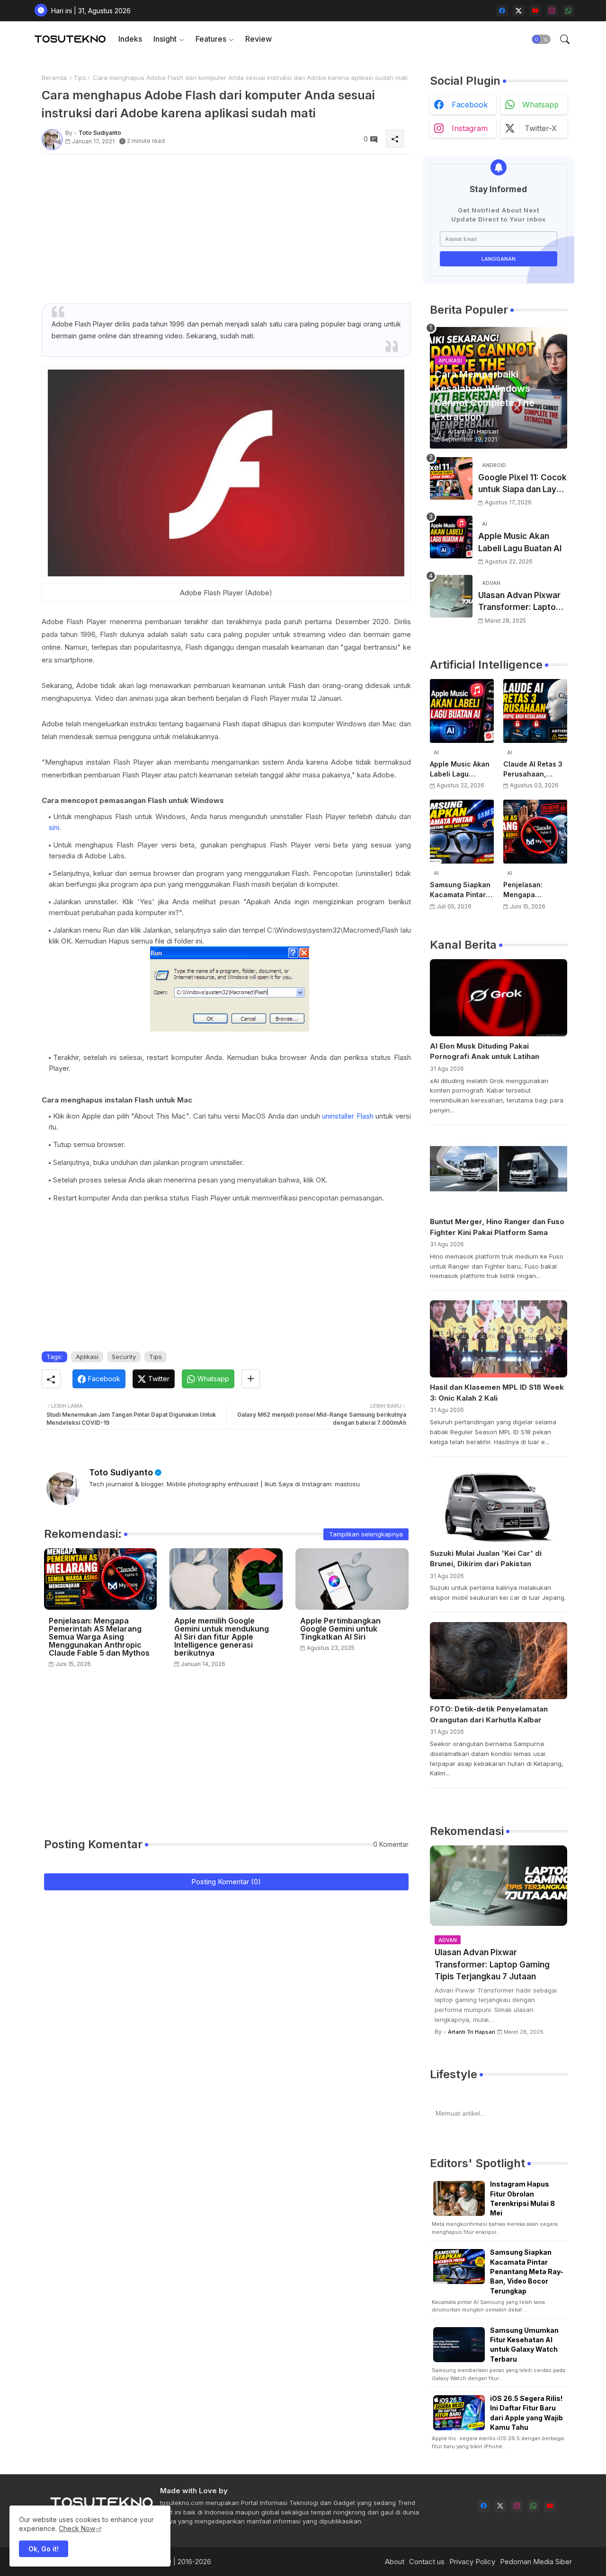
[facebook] (502, 11)
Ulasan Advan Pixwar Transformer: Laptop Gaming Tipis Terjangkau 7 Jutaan (520, 602)
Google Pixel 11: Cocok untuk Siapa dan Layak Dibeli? (522, 484)
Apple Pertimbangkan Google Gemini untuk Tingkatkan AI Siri (340, 1629)
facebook (470, 105)
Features (211, 39)
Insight (165, 39)
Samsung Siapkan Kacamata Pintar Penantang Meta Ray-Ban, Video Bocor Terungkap (460, 890)
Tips (80, 78)
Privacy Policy (472, 2562)
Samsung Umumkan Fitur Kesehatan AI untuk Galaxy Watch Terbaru (524, 2345)
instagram (470, 128)
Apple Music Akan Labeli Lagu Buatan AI (520, 542)
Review (258, 39)
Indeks (130, 39)
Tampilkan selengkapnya (366, 1534)
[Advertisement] (226, 228)
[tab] (130, 39)
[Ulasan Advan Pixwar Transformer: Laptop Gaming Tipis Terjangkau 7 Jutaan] (451, 596)
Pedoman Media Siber (536, 2562)
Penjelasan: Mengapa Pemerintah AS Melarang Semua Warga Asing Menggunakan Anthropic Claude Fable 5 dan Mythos (99, 1637)
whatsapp (540, 105)
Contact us (427, 2562)
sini (54, 827)
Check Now (77, 2528)
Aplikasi (87, 1357)
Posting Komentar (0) (226, 1882)
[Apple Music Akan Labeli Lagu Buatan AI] (451, 537)
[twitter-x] (519, 11)
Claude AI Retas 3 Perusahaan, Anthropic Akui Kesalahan (533, 769)
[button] (541, 39)
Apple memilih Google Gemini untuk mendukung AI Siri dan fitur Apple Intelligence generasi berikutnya (222, 1637)
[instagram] (552, 11)
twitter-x (541, 128)
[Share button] (251, 1379)
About (395, 2562)
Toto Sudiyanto (121, 1472)
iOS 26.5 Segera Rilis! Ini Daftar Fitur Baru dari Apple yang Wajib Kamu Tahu (526, 2413)
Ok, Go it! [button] (44, 2549)
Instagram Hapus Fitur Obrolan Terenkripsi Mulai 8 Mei (522, 2198)
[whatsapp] (568, 11)
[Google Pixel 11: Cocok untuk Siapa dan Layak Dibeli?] (451, 478)
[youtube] (535, 11)
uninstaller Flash (348, 1116)
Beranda (54, 78)
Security (124, 1357)
